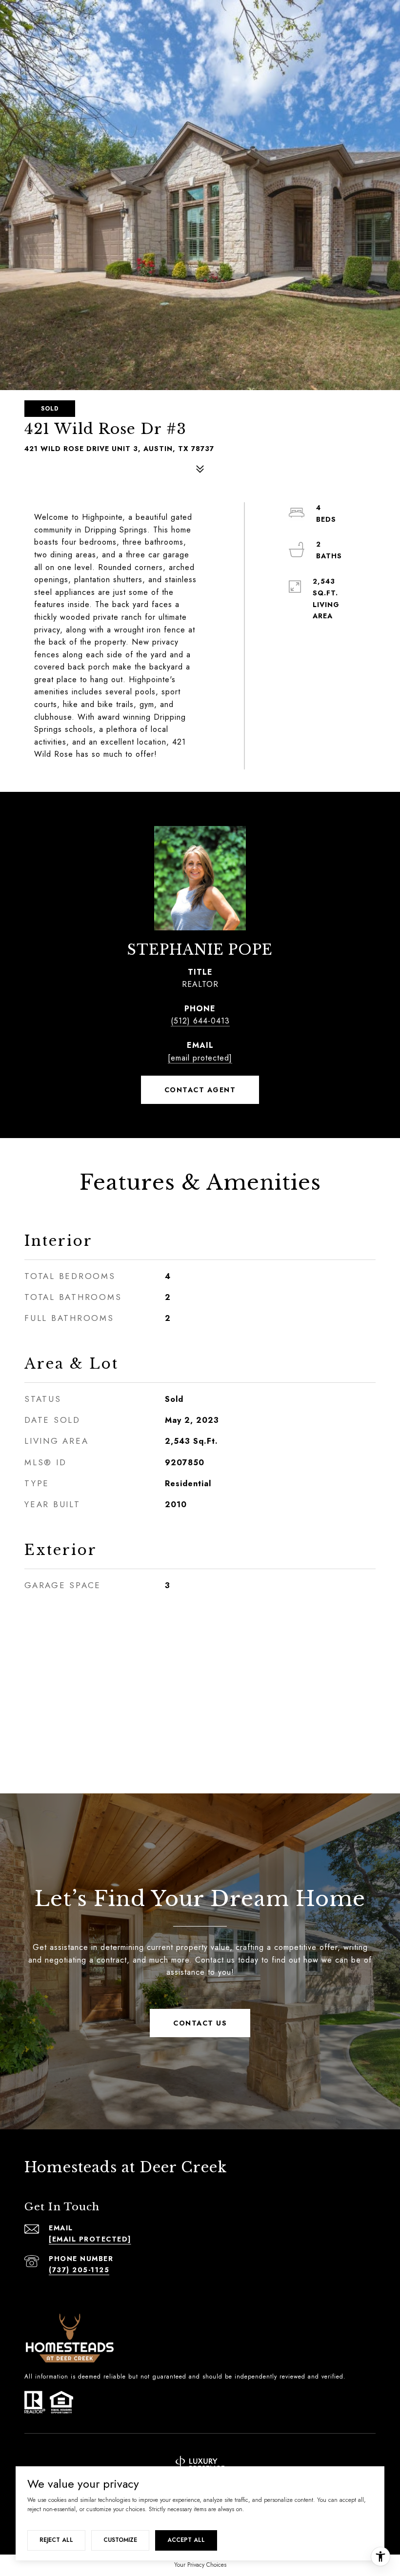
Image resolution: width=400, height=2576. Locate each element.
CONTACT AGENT (200, 1090)
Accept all (186, 2540)
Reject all (56, 2540)
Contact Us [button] (200, 2023)
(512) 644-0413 (200, 1021)
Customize (120, 2540)
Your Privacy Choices (200, 2565)
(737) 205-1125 (79, 2270)
